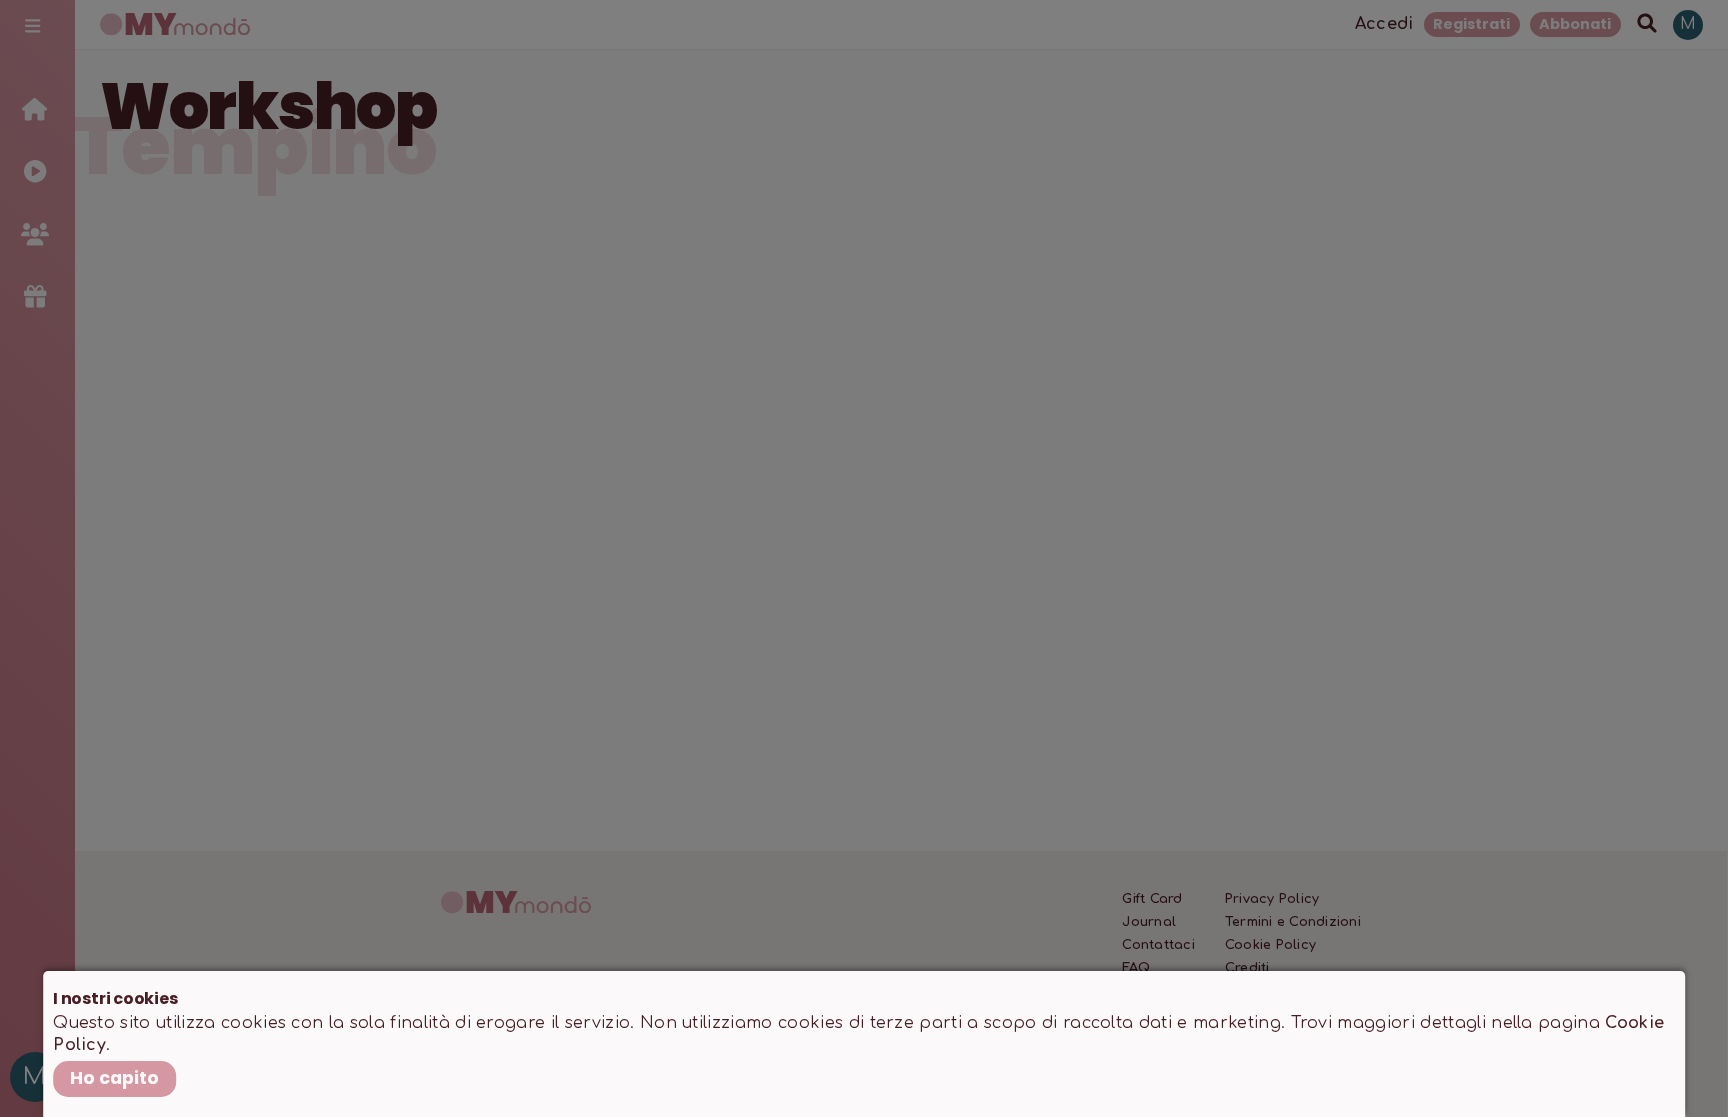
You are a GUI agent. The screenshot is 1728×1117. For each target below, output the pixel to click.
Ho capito (114, 1078)
